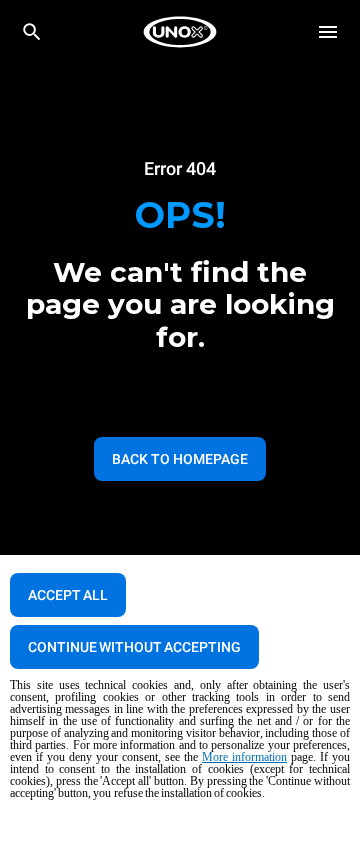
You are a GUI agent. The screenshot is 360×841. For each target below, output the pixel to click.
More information (244, 757)
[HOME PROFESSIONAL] (180, 32)
